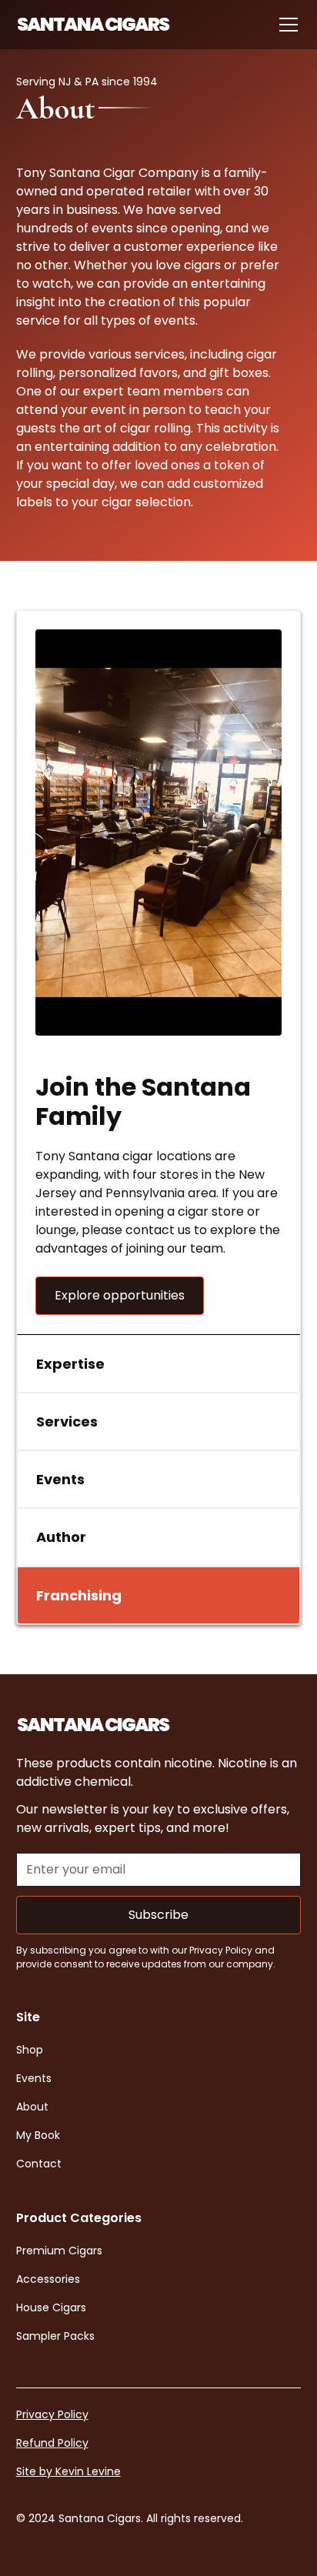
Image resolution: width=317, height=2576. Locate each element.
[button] (285, 25)
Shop (30, 2050)
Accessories (48, 2279)
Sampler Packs (55, 2336)
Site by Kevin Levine (68, 2471)
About (32, 2107)
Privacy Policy (52, 2414)
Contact (39, 2164)
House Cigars (51, 2307)
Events (34, 2078)
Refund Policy (52, 2443)
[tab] (159, 1364)
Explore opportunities (120, 1295)
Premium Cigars (59, 2251)
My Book (38, 2135)
